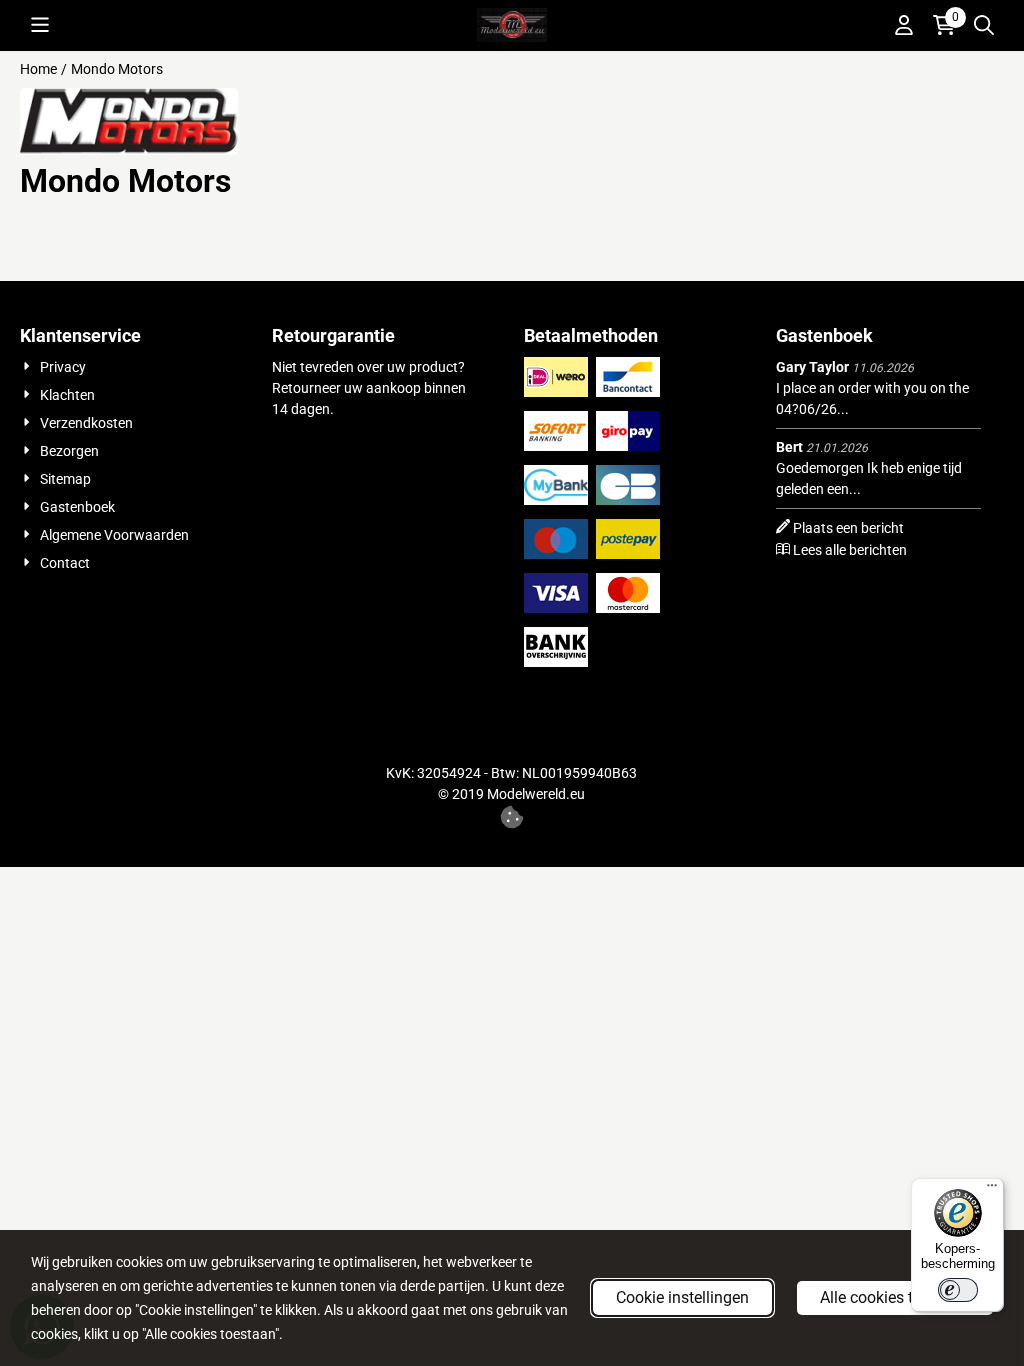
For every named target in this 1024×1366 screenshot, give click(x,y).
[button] (40, 25)
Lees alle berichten (850, 550)
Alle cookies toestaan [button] (895, 1297)
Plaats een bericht (848, 528)
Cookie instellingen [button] (682, 1297)
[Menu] (992, 1190)
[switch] (958, 1290)
